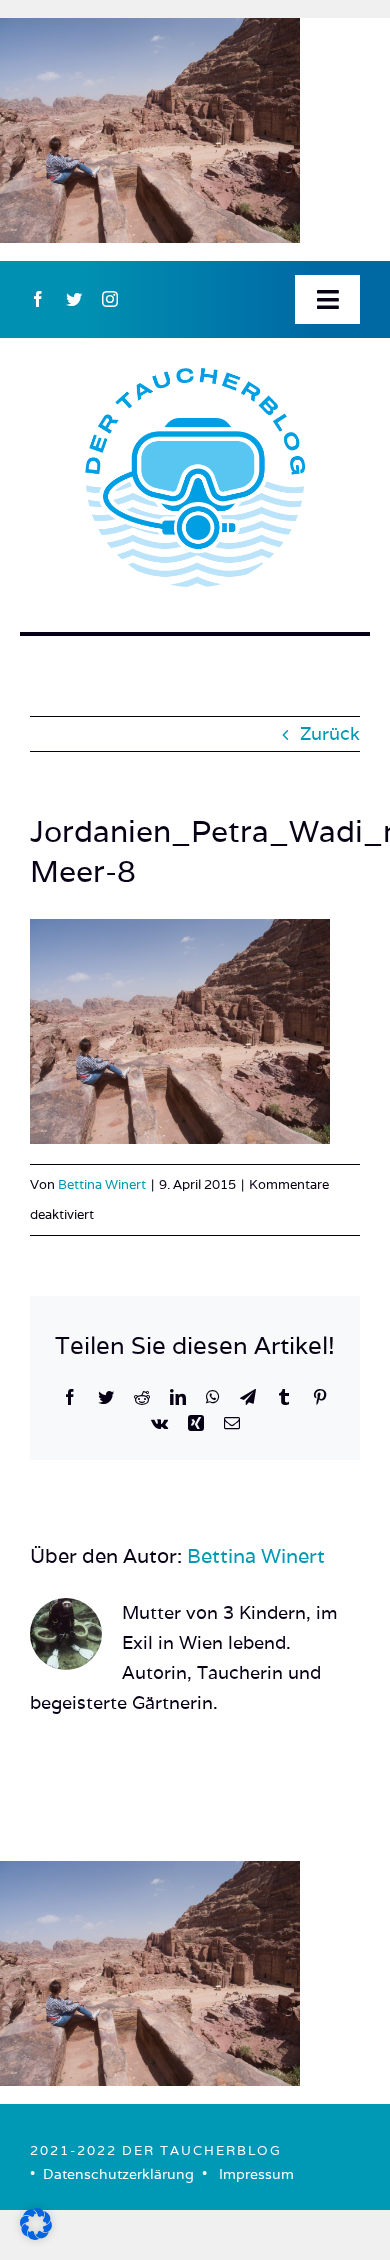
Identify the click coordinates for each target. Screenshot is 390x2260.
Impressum (256, 2174)
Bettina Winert (102, 1184)
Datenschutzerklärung (118, 2174)
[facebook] (38, 299)
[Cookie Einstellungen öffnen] (36, 2233)
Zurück (330, 733)
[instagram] (110, 299)
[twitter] (74, 299)
